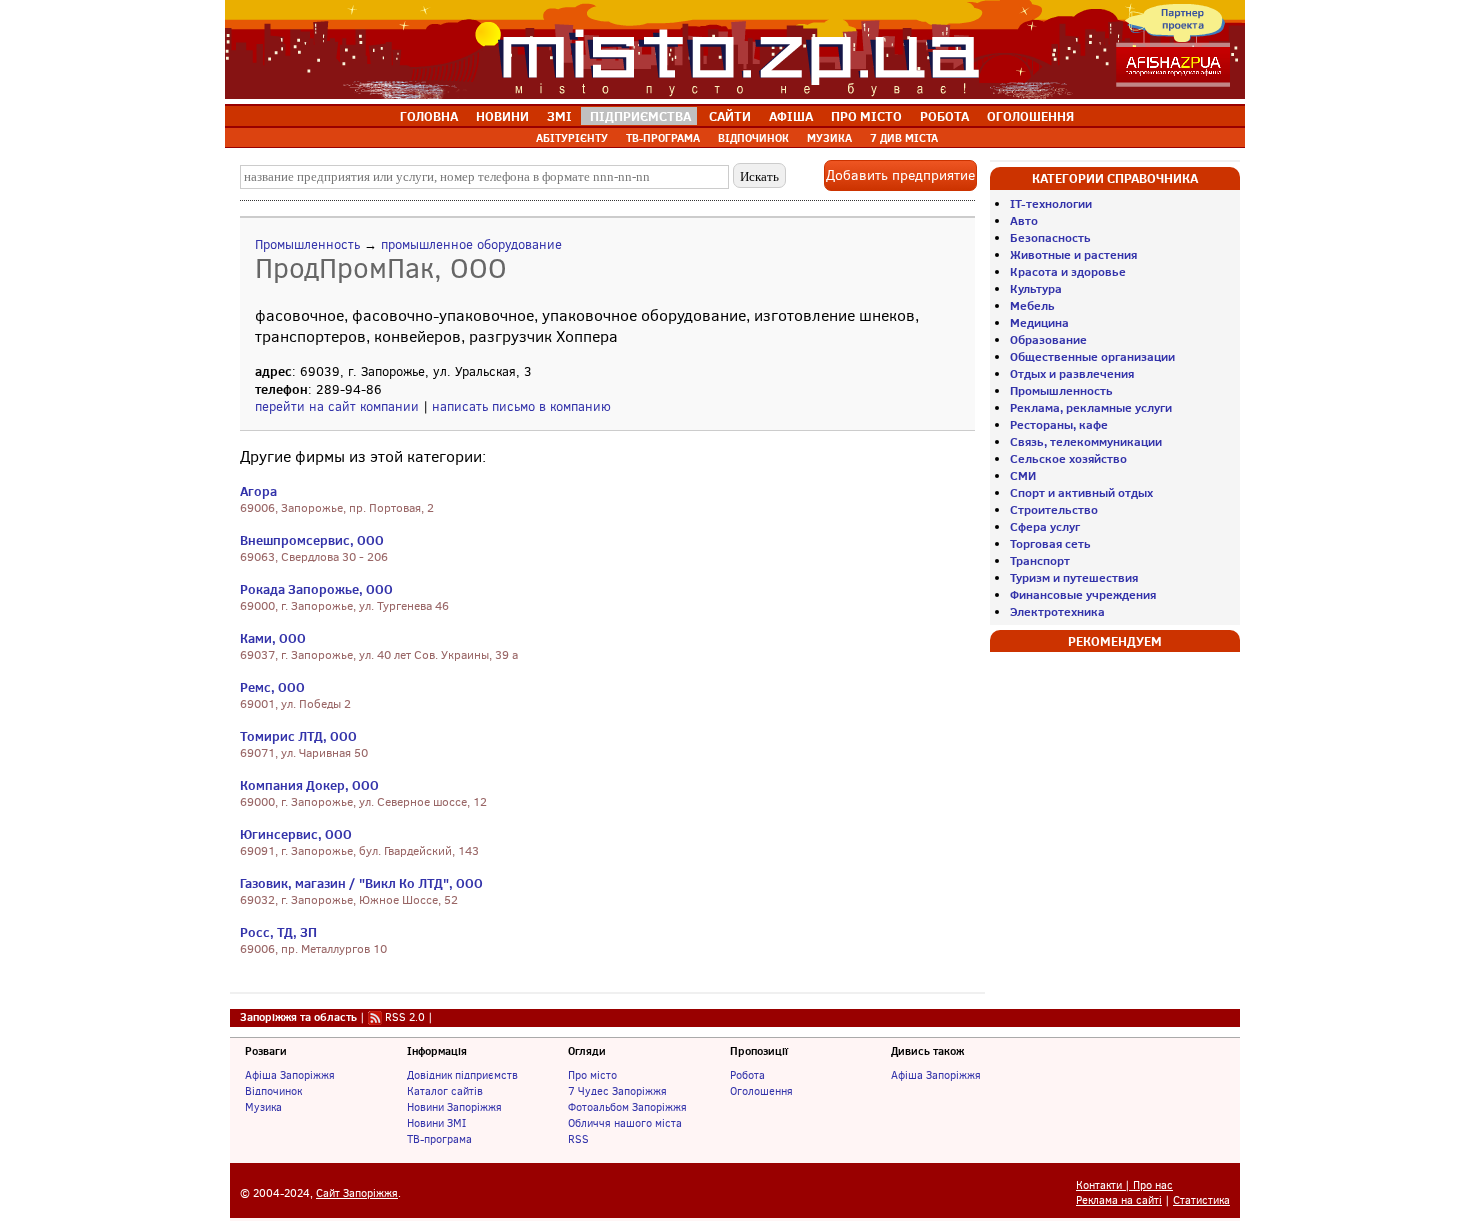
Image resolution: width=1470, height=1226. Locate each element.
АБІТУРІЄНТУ (572, 138)
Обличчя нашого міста (625, 1123)
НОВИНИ (502, 116)
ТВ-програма (439, 1139)
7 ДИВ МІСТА (904, 138)
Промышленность (307, 244)
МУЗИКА (829, 138)
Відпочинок (273, 1091)
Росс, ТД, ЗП (278, 932)
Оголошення (761, 1091)
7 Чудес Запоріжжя (617, 1091)
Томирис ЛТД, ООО (298, 736)
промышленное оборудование (471, 244)
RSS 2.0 (405, 1017)
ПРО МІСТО (866, 116)
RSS (578, 1139)
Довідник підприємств (462, 1075)
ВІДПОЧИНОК (753, 138)
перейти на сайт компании (337, 406)
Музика (263, 1107)
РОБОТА (944, 116)
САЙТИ (730, 116)
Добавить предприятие (900, 175)
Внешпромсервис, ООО (312, 540)
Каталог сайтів (445, 1091)
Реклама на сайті (1119, 1200)
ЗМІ (559, 116)
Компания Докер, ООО (309, 785)
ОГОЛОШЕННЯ (1030, 116)
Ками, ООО (273, 638)
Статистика (1201, 1200)
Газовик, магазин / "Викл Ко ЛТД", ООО (361, 883)
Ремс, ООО (272, 687)
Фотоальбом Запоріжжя (627, 1107)
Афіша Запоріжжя (290, 1075)
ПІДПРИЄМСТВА (640, 116)
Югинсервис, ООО (296, 834)
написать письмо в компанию (521, 406)
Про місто (592, 1075)
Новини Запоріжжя (454, 1107)
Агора (258, 491)
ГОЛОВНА (429, 116)
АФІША (791, 116)
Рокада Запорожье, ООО (316, 589)
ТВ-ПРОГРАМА (663, 138)
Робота (747, 1075)
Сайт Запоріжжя (357, 1193)
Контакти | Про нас (1124, 1185)
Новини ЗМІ (436, 1123)
